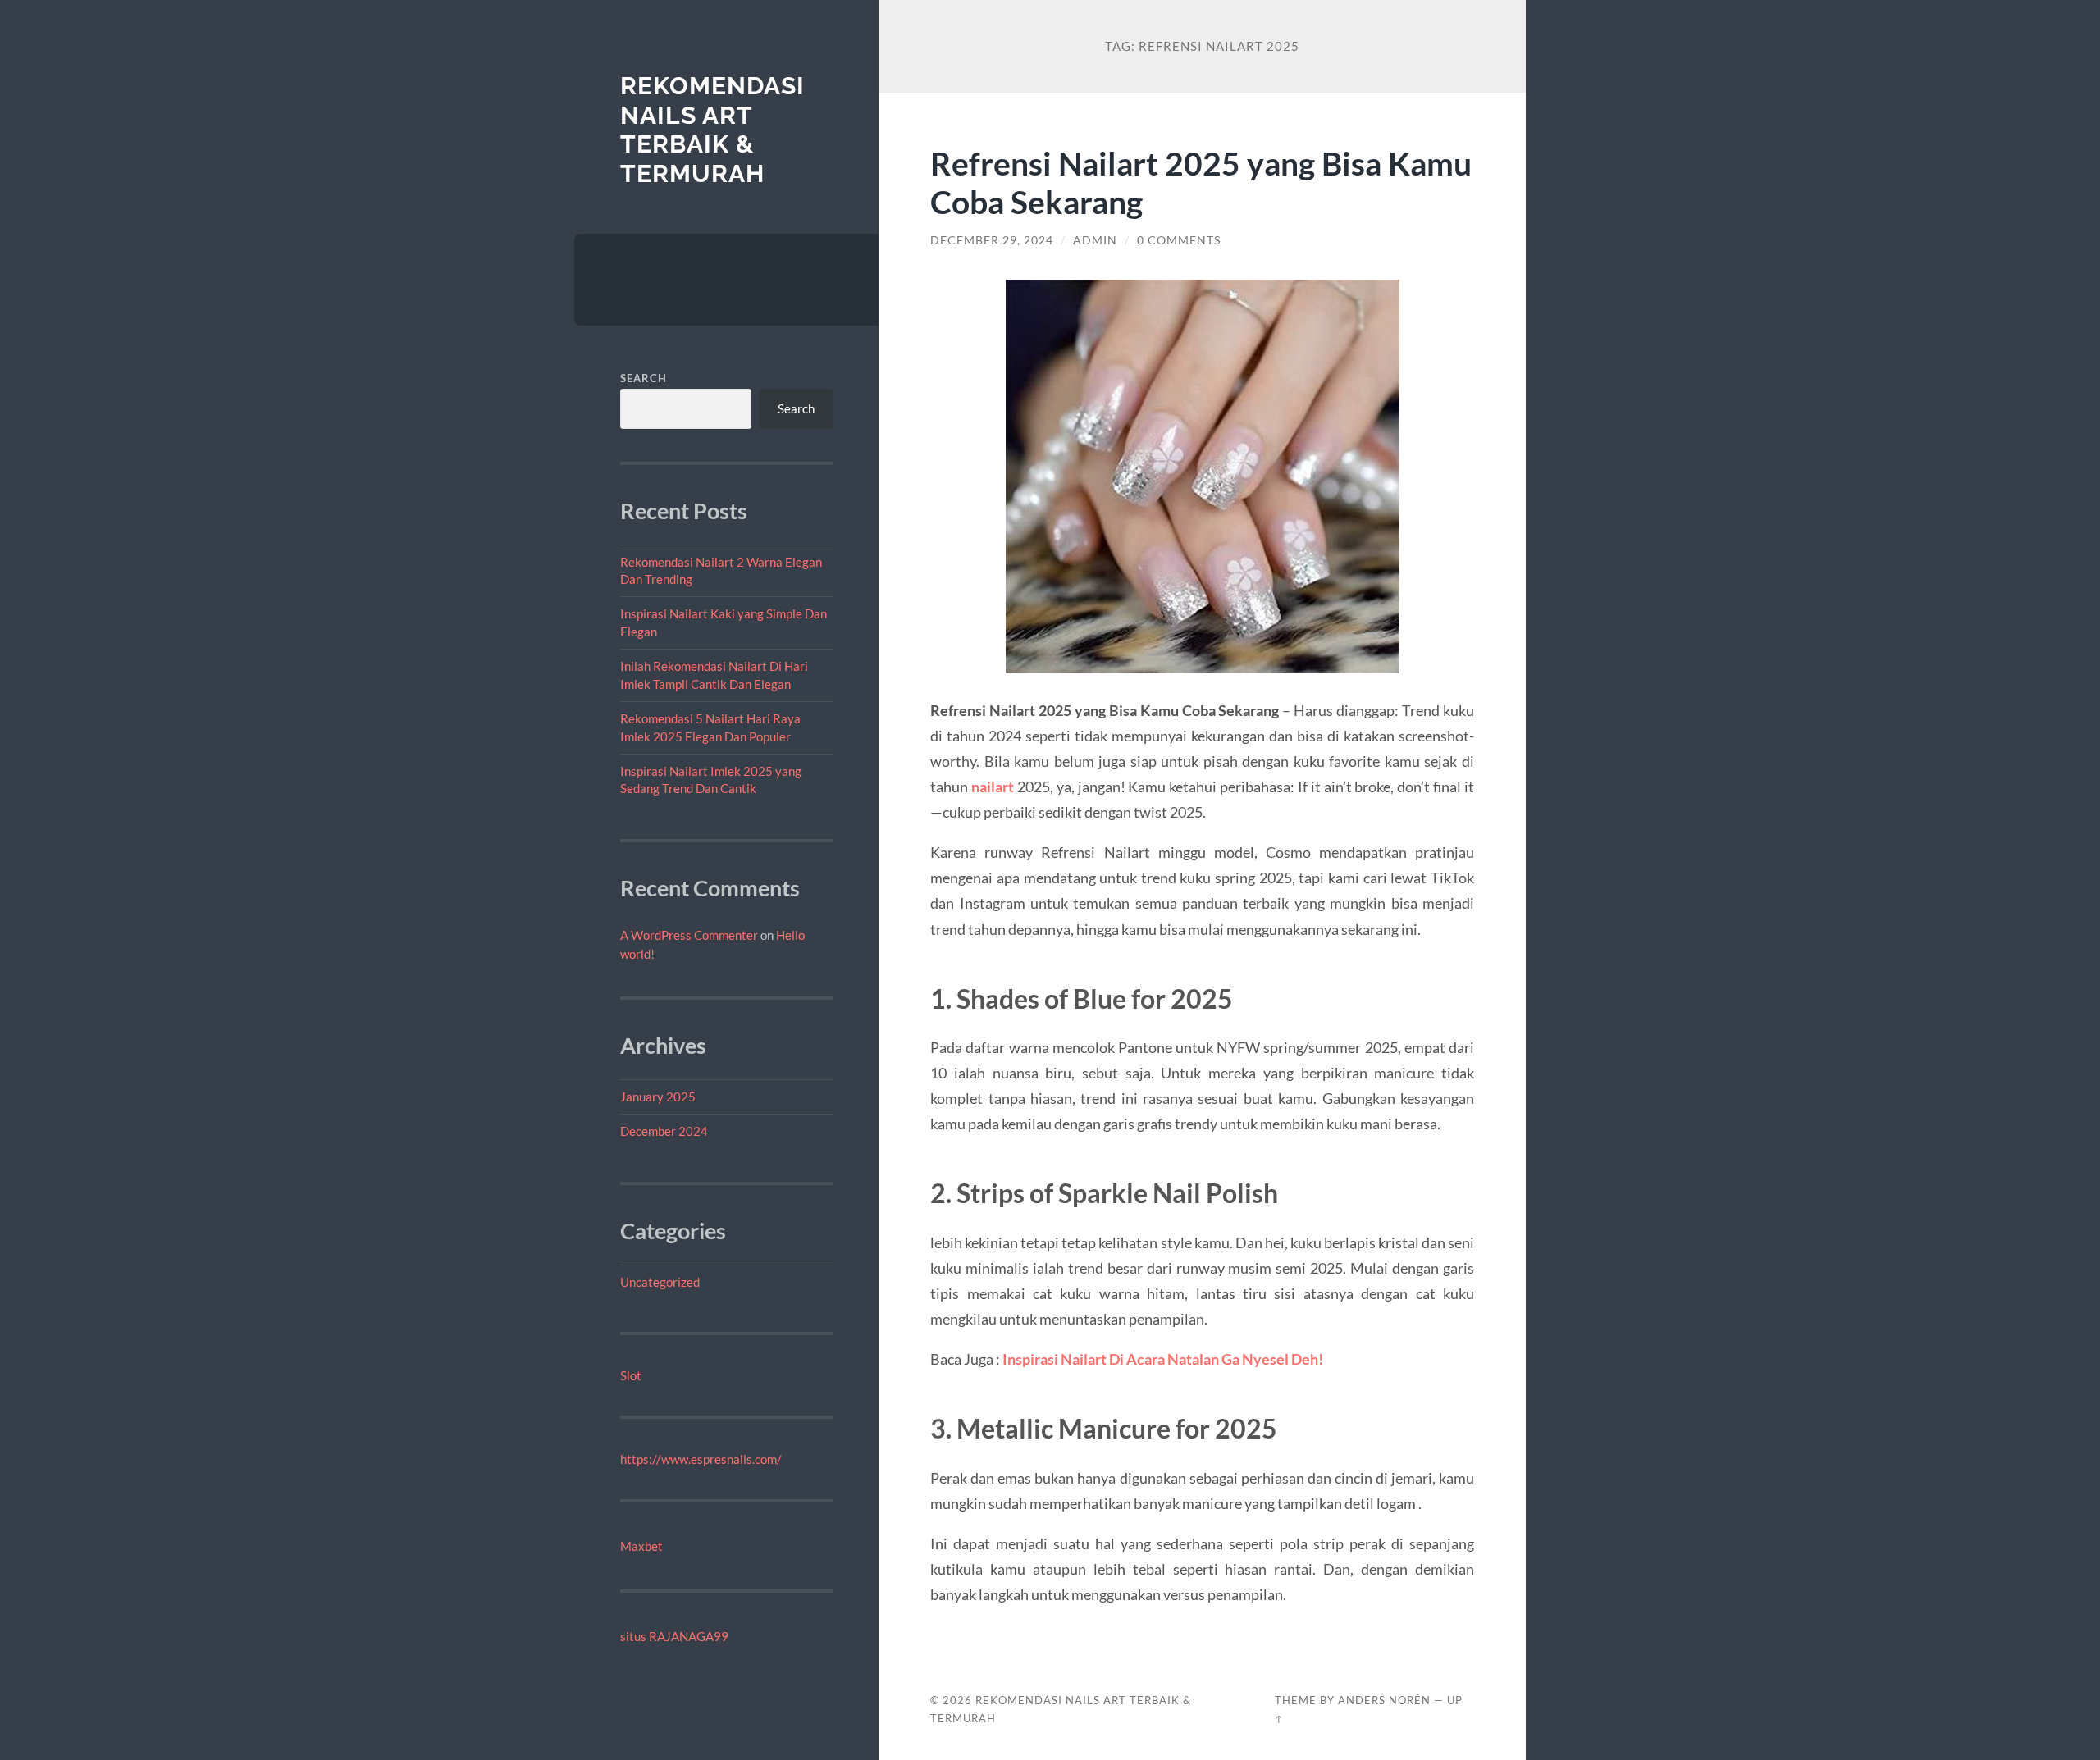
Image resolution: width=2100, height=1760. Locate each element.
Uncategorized (660, 1282)
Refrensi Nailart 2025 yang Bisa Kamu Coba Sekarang (1201, 182)
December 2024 (664, 1131)
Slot (631, 1375)
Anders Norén (1384, 1700)
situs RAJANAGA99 (674, 1636)
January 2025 (658, 1097)
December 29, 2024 (992, 240)
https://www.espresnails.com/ (701, 1459)
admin (1095, 240)
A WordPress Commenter (689, 935)
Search (644, 378)
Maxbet (641, 1546)
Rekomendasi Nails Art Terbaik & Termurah (712, 130)
